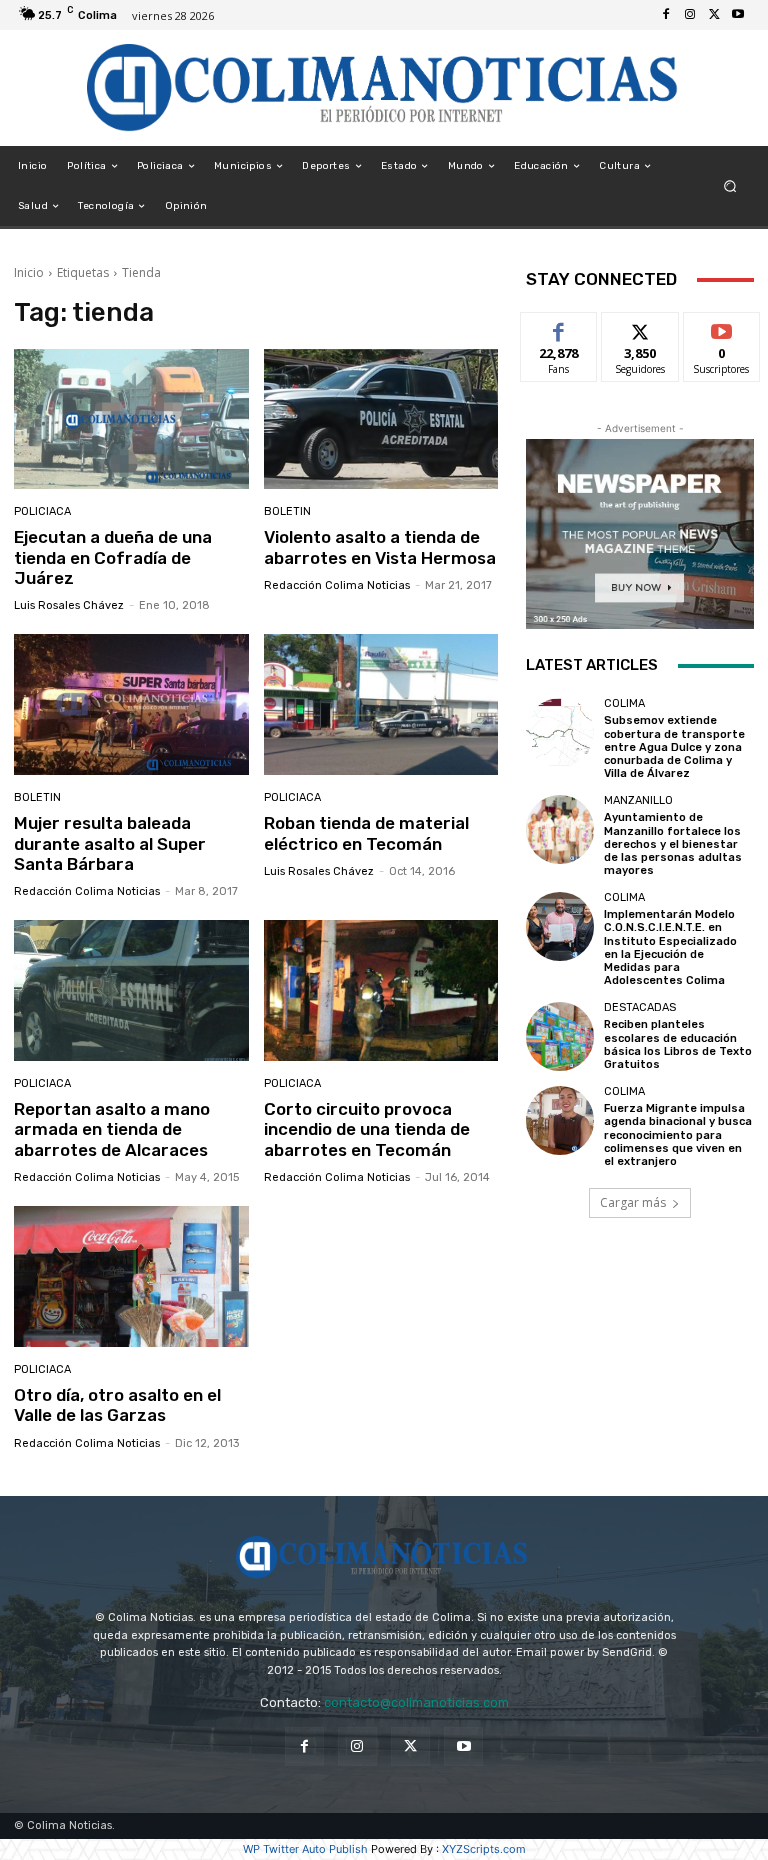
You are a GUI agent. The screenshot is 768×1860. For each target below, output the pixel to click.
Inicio (29, 272)
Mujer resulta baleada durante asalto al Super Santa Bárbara (110, 843)
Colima (624, 703)
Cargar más (633, 1202)
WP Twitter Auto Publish (305, 1849)
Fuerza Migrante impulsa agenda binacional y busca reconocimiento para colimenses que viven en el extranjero (678, 1135)
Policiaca (42, 511)
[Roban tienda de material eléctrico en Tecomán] (381, 704)
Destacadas (640, 1007)
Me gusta (559, 327)
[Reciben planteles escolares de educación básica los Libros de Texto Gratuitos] (560, 1036)
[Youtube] (738, 15)
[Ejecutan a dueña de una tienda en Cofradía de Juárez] (131, 419)
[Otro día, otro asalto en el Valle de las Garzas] (131, 1276)
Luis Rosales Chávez (69, 605)
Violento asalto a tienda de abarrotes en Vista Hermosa (380, 547)
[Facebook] (666, 15)
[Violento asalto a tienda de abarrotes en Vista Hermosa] (381, 419)
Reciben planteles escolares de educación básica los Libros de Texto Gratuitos (678, 1044)
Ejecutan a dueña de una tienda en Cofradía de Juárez (113, 557)
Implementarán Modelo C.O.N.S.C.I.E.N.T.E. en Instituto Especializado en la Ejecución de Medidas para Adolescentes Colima (670, 947)
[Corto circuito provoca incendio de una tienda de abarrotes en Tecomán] (381, 990)
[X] (714, 15)
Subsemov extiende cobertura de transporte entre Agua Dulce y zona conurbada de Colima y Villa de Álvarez (674, 747)
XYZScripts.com (484, 1849)
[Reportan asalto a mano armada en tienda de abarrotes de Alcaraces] (131, 990)
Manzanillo (638, 800)
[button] (730, 186)
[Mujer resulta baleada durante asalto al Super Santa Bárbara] (131, 704)
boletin (287, 511)
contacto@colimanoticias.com (416, 1702)
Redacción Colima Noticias (337, 585)
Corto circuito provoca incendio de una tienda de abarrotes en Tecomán (367, 1129)
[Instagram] (690, 15)
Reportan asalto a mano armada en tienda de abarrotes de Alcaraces (112, 1129)
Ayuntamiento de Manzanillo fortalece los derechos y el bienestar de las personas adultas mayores (673, 844)
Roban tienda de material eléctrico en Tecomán (366, 833)
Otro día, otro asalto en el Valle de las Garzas (117, 1405)
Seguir (640, 327)
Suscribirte (722, 327)
